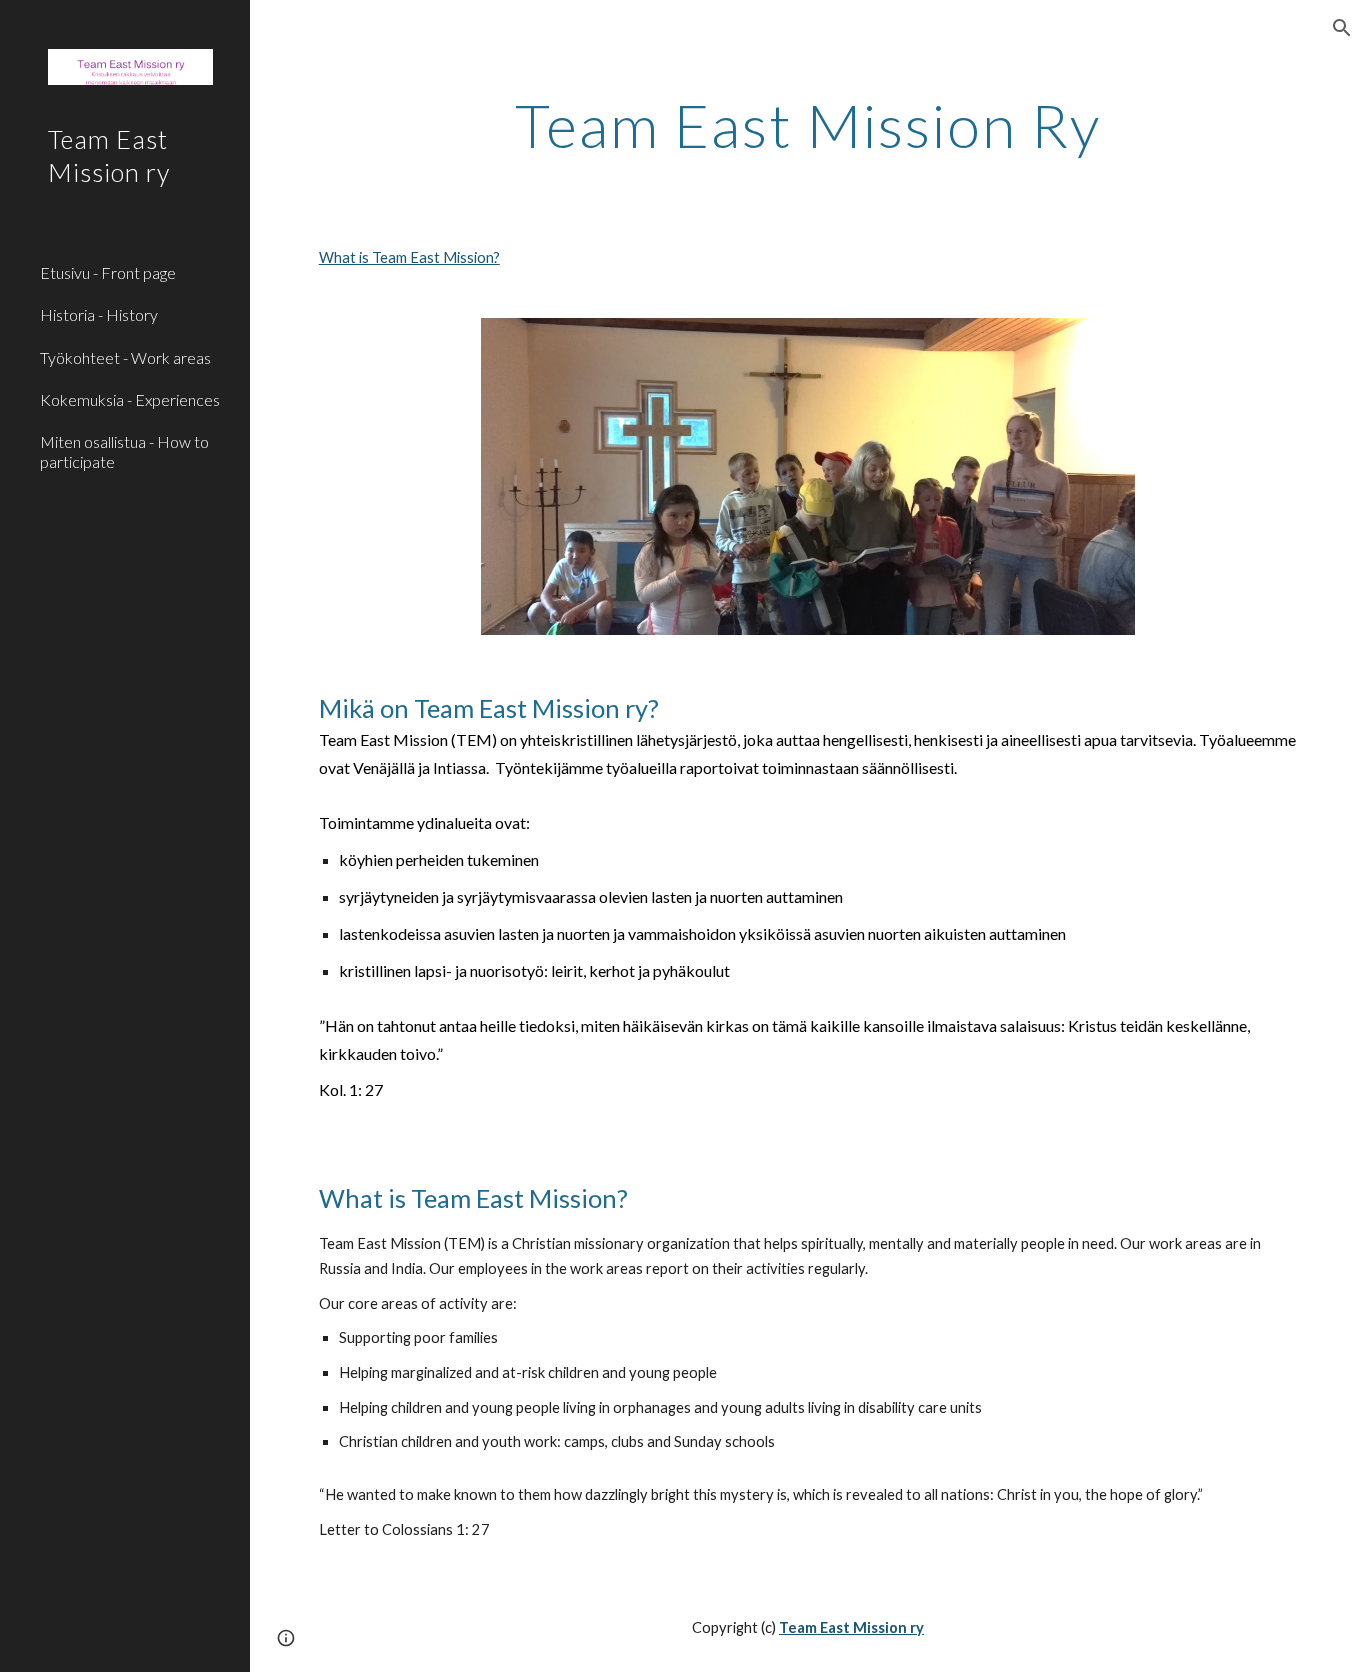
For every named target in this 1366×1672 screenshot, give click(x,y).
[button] (1342, 28)
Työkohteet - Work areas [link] (125, 357)
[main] (808, 125)
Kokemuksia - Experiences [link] (130, 399)
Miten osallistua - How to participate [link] (124, 451)
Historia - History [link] (99, 314)
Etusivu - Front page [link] (108, 272)
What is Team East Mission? (409, 257)
